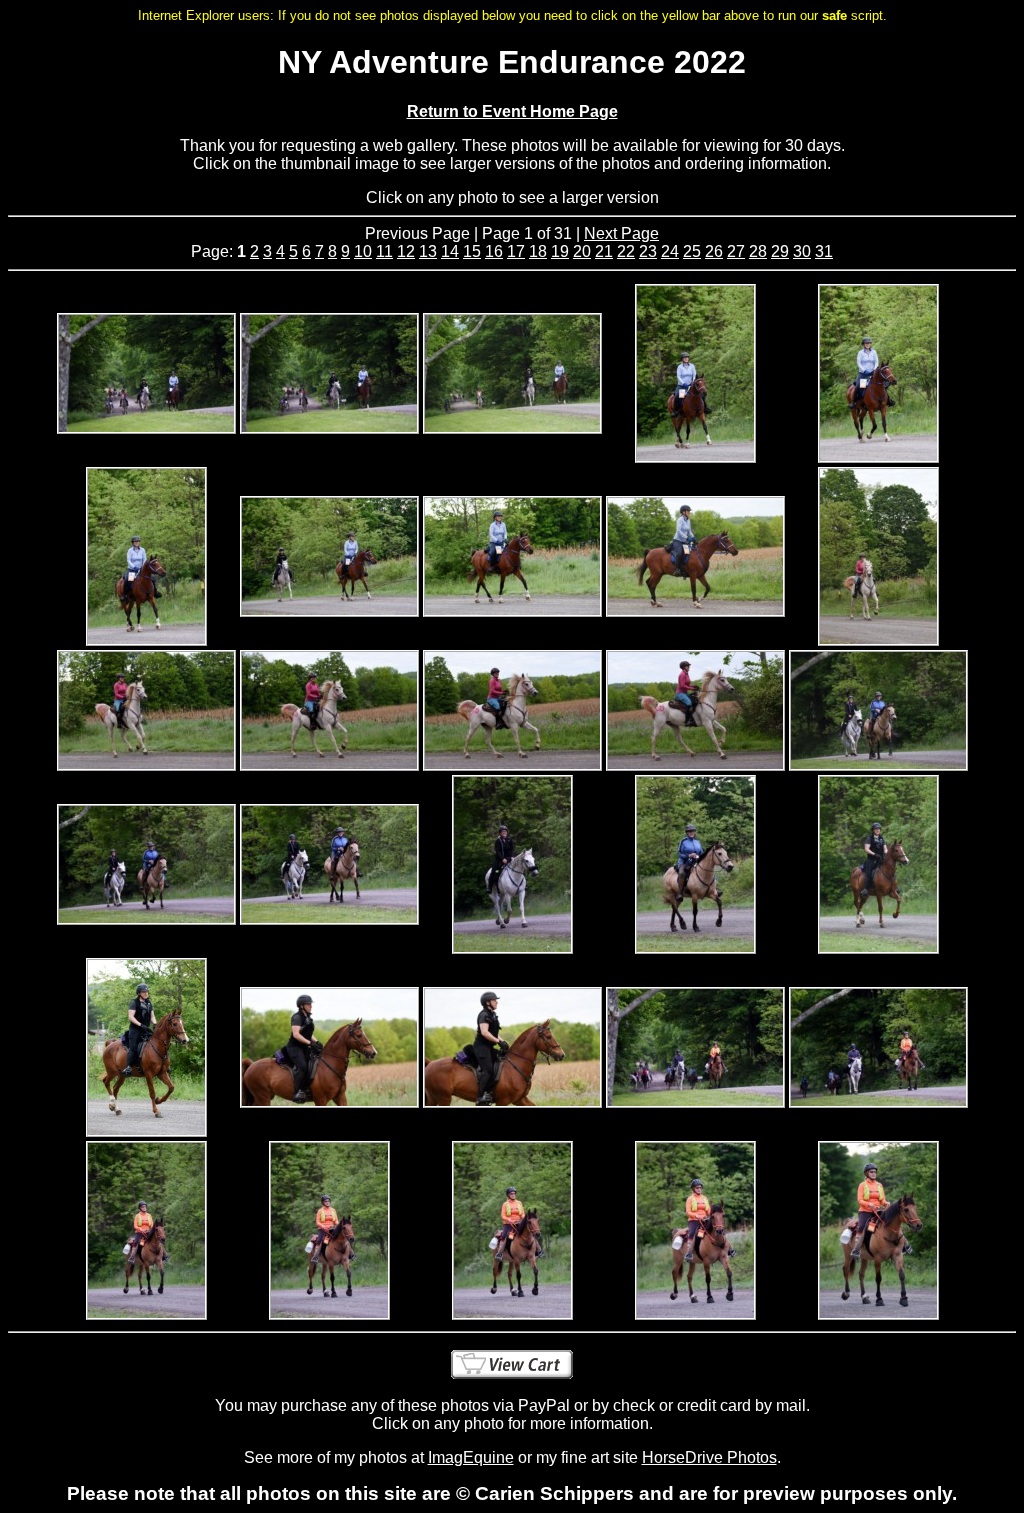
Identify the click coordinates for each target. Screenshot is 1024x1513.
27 (736, 251)
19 (560, 251)
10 (363, 251)
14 (450, 251)
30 (802, 251)
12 (406, 251)
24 (670, 251)
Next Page (621, 233)
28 (758, 251)
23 (648, 251)
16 (494, 251)
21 (604, 251)
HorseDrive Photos (709, 1457)
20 (582, 251)
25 (692, 251)
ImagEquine (471, 1457)
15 (472, 251)
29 (780, 251)
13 (428, 251)
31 (824, 251)
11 (384, 251)
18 (538, 251)
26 (714, 251)
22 (626, 251)
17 (516, 251)
